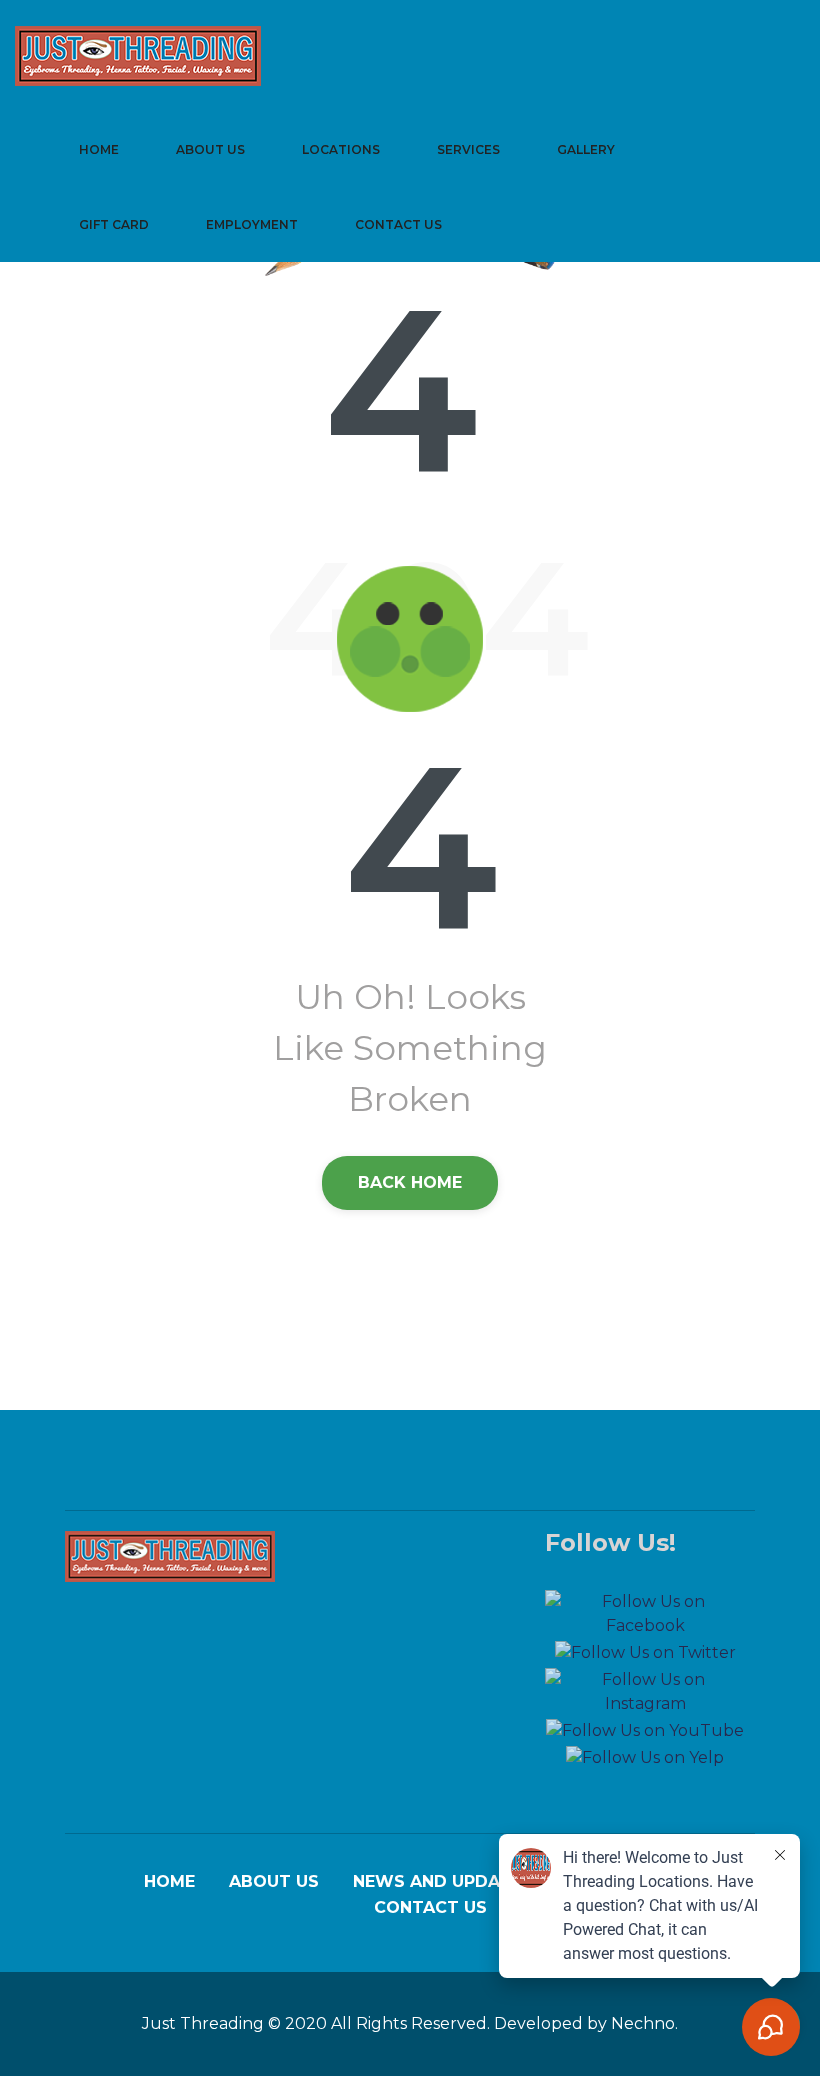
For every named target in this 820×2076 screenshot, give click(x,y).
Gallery (586, 149)
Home (99, 149)
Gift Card (114, 224)
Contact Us (398, 224)
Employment (252, 224)
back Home (410, 1182)
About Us (210, 149)
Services (468, 149)
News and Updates (442, 1882)
